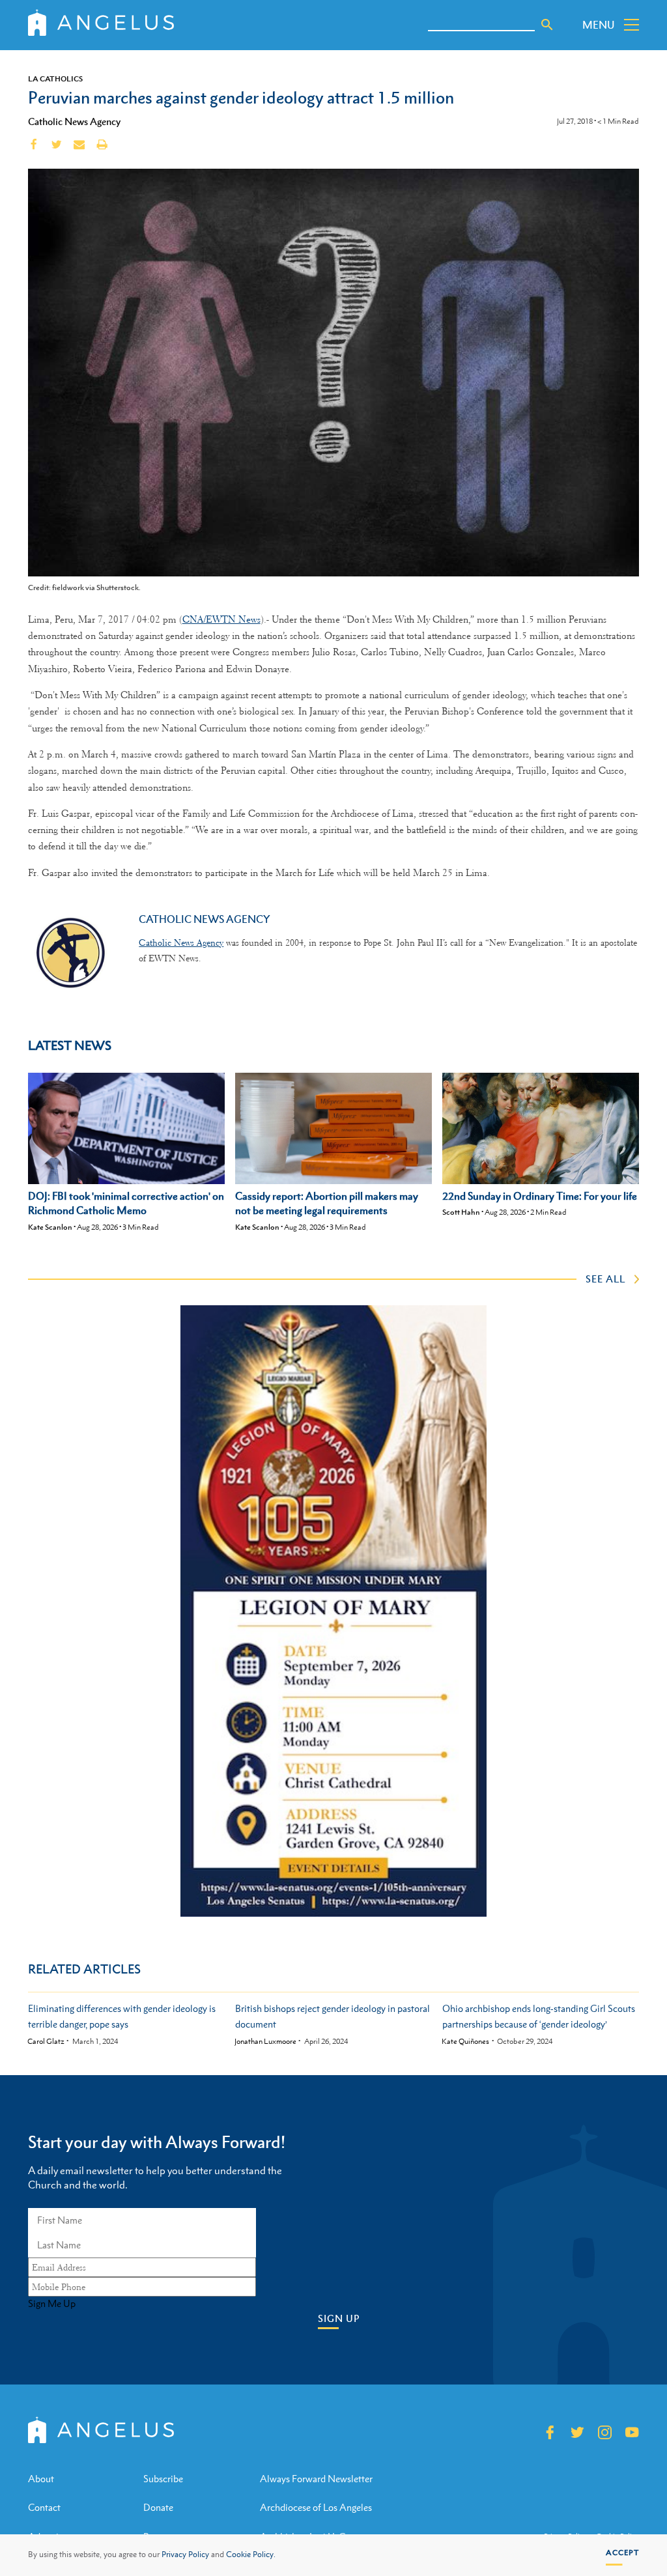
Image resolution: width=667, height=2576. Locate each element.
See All (605, 1279)
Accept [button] (622, 2553)
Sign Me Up (52, 2304)
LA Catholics (55, 79)
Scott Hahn (461, 1212)
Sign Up (339, 2318)
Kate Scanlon (50, 1227)
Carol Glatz (46, 2042)
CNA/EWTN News (221, 619)
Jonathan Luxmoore (265, 2042)
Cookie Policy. (251, 2555)
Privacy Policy (185, 2555)
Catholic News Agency (74, 121)
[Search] (547, 25)
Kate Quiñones (465, 2042)
